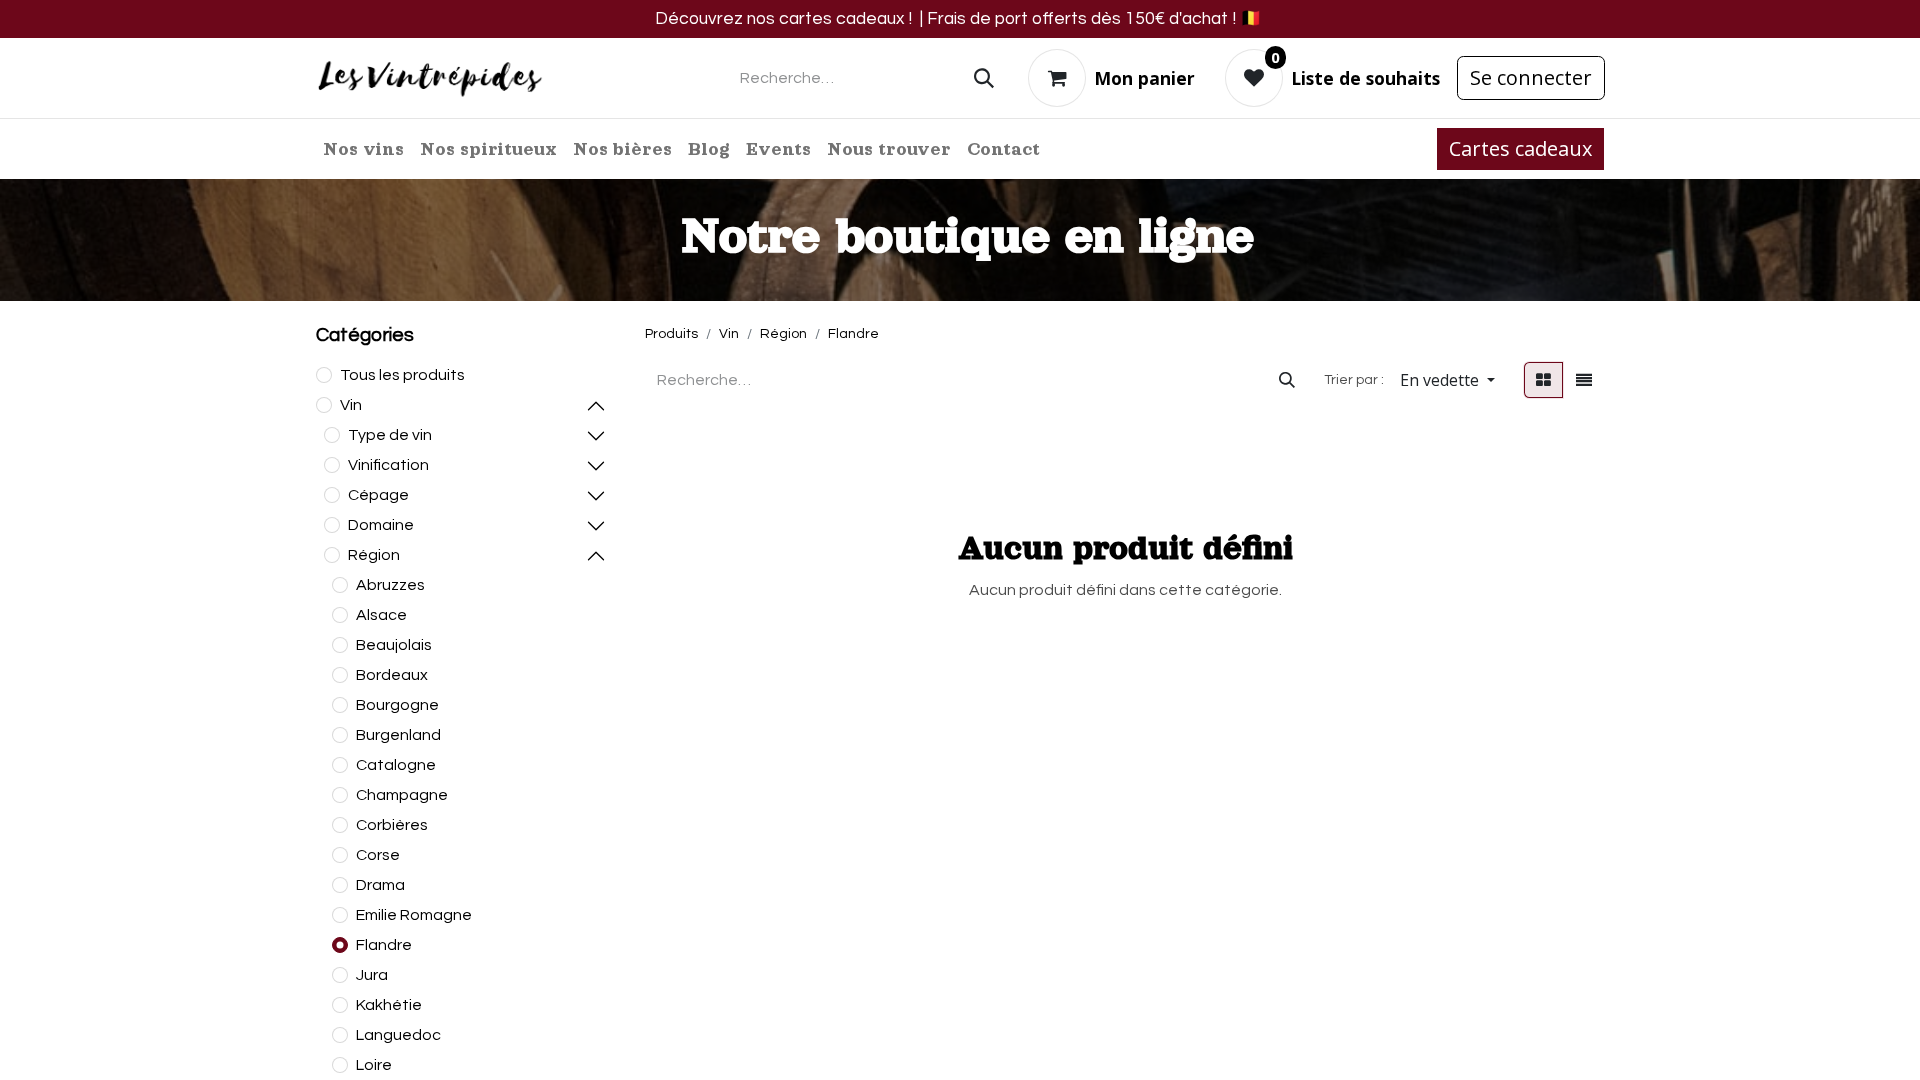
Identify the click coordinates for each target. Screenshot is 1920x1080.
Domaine (381, 525)
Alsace (381, 615)
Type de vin (390, 435)
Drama (380, 885)
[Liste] (1584, 380)
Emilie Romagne (414, 915)
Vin (351, 405)
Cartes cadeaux (1520, 148)
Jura (372, 975)
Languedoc (398, 1035)
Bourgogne (397, 705)
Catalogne (396, 765)
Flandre (384, 945)
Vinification (388, 465)
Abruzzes (390, 585)
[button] (1447, 380)
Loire (374, 1065)
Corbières (392, 825)
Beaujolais (394, 645)
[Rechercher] (984, 78)
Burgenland (398, 735)
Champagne (402, 795)
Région (374, 555)
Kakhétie (389, 1005)
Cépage (378, 495)
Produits (671, 334)
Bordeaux (392, 675)
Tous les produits (402, 375)
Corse (378, 855)
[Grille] (1543, 380)
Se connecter (1531, 77)
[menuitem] (363, 149)
